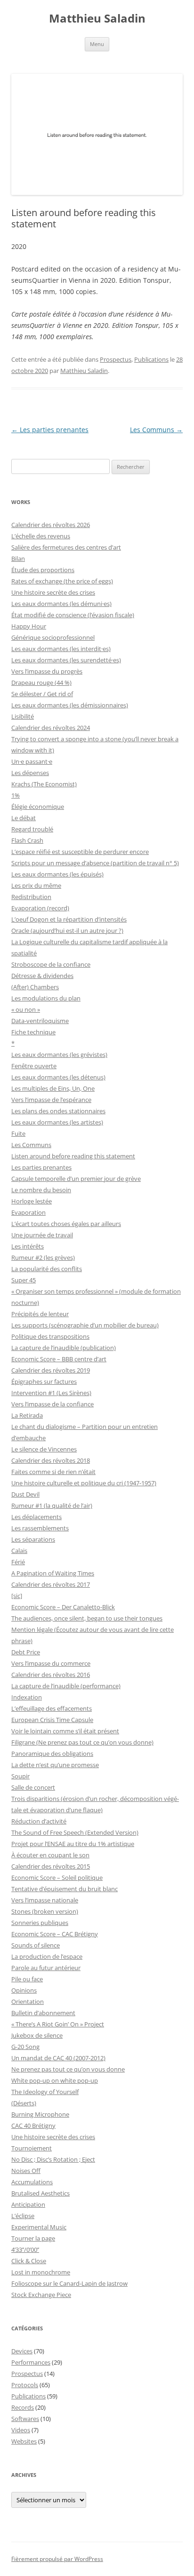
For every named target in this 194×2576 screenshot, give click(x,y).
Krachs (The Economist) (44, 784)
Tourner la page (33, 2238)
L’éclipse (23, 2216)
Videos (21, 2430)
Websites (24, 2441)
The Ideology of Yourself (45, 2092)
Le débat (24, 818)
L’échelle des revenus (41, 536)
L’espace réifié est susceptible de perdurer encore (80, 852)
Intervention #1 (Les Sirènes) (51, 1393)
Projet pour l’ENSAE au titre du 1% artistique (73, 1844)
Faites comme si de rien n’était (53, 1472)
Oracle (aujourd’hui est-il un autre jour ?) (67, 931)
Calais (19, 1551)
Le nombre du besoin (41, 1190)
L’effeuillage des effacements (52, 1708)
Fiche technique (33, 1032)
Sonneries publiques (40, 1923)
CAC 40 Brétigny (33, 2126)
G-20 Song (25, 2047)
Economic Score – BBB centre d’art (59, 1359)
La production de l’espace (47, 1956)
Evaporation (28, 1212)
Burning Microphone (40, 2114)
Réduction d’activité (39, 1821)
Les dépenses (30, 773)
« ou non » (26, 1009)
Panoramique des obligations (52, 1754)
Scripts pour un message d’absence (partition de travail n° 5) (95, 863)
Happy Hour (29, 626)
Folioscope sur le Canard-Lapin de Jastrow (69, 2283)
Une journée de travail (42, 1235)
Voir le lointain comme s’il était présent (65, 1731)
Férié (18, 1562)
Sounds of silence (36, 1945)
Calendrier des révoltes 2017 (51, 1584)
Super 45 (24, 1280)
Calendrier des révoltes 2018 (51, 1460)
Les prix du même (36, 885)
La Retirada (27, 1415)
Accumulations (32, 2182)
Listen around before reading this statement (73, 1156)
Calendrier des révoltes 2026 (51, 525)
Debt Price (26, 1652)
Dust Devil (25, 1494)
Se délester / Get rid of (42, 694)
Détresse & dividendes (42, 976)
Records (23, 2407)
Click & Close (29, 2261)
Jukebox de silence (37, 2035)
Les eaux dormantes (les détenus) (58, 1077)
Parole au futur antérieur (46, 1968)
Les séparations (33, 1539)
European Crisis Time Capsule (52, 1720)
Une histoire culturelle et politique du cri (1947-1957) (84, 1483)
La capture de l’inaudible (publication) (64, 1348)
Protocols (25, 2385)
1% (16, 795)
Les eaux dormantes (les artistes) (57, 1122)
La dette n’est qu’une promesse (55, 1765)
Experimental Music (39, 2227)
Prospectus (116, 359)
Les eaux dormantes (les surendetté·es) (66, 660)
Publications (151, 359)
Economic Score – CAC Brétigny (55, 1934)
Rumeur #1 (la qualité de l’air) (52, 1505)
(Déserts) (24, 2103)
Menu (97, 44)
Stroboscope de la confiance (51, 964)
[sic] (17, 1596)
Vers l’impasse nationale (45, 1900)
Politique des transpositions (50, 1336)
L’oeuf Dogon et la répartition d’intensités (69, 919)
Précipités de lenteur (40, 1314)
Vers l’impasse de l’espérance (51, 1100)
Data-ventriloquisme (40, 1021)
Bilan (18, 559)
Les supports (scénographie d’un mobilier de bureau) (85, 1325)
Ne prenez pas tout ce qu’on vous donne (68, 2069)
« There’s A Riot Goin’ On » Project (58, 2024)
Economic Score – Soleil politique (57, 1878)
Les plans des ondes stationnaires (58, 1111)
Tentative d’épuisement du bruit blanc (65, 1889)
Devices (22, 2351)
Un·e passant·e (32, 761)
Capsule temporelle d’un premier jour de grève (76, 1179)
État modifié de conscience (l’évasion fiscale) (73, 615)
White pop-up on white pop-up (55, 2080)
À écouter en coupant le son (50, 1855)
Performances (31, 2362)
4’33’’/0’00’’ (25, 2250)
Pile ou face (27, 1979)
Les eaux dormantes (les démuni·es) (61, 604)
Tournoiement (32, 2148)
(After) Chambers (35, 987)
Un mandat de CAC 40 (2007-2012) (58, 2058)
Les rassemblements (40, 1528)
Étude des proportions (43, 570)
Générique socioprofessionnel (53, 637)
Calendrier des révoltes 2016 (51, 1675)
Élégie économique (38, 807)
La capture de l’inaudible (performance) (66, 1686)
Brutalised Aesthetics (40, 2193)
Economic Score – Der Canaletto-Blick (63, 1607)
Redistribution (31, 897)
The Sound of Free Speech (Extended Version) (75, 1832)
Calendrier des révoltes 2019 (51, 1370)
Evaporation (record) (40, 908)
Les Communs (156, 430)
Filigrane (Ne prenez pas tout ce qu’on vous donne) (82, 1742)
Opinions (24, 1990)
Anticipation (28, 2204)
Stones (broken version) (45, 1911)
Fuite (18, 1133)
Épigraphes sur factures (44, 1381)
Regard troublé (32, 829)
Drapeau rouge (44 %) (41, 683)
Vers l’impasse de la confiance (53, 1404)
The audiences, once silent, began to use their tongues (87, 1618)
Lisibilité (23, 716)
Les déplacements (36, 1517)
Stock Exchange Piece (41, 2295)
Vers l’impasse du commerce (51, 1663)
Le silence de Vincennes (44, 1449)
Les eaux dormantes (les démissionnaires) (70, 705)
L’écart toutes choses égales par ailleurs (66, 1224)
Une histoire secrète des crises (53, 592)
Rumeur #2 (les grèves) (43, 1257)
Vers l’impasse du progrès (47, 671)
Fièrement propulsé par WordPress (57, 2559)
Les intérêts (28, 1246)
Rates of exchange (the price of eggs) (62, 581)
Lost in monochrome (41, 2272)
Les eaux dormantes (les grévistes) (59, 1055)
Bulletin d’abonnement (43, 2013)
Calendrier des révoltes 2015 (51, 1866)
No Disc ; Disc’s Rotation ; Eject (53, 2159)
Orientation (28, 2002)
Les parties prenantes (50, 430)
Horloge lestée (32, 1201)
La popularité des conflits (47, 1269)
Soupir (20, 1776)
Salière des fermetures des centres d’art (66, 547)
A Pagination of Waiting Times (53, 1573)
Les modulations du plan (46, 998)
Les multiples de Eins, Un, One (53, 1088)
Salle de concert (33, 1787)
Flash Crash (27, 840)
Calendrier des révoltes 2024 (51, 728)
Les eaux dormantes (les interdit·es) (61, 649)
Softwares (25, 2419)
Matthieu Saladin (97, 19)
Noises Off (26, 2171)
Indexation (27, 1697)
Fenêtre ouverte (34, 1066)
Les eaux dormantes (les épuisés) (57, 874)
